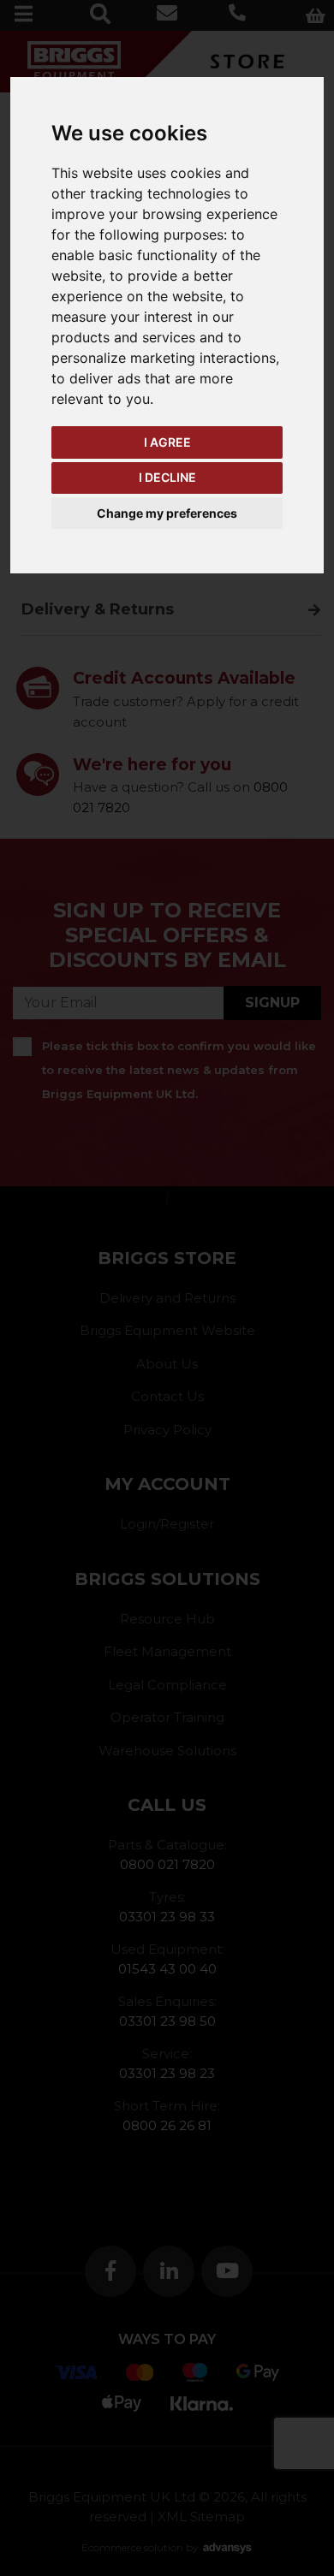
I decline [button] (167, 477)
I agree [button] (167, 442)
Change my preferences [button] (167, 513)
